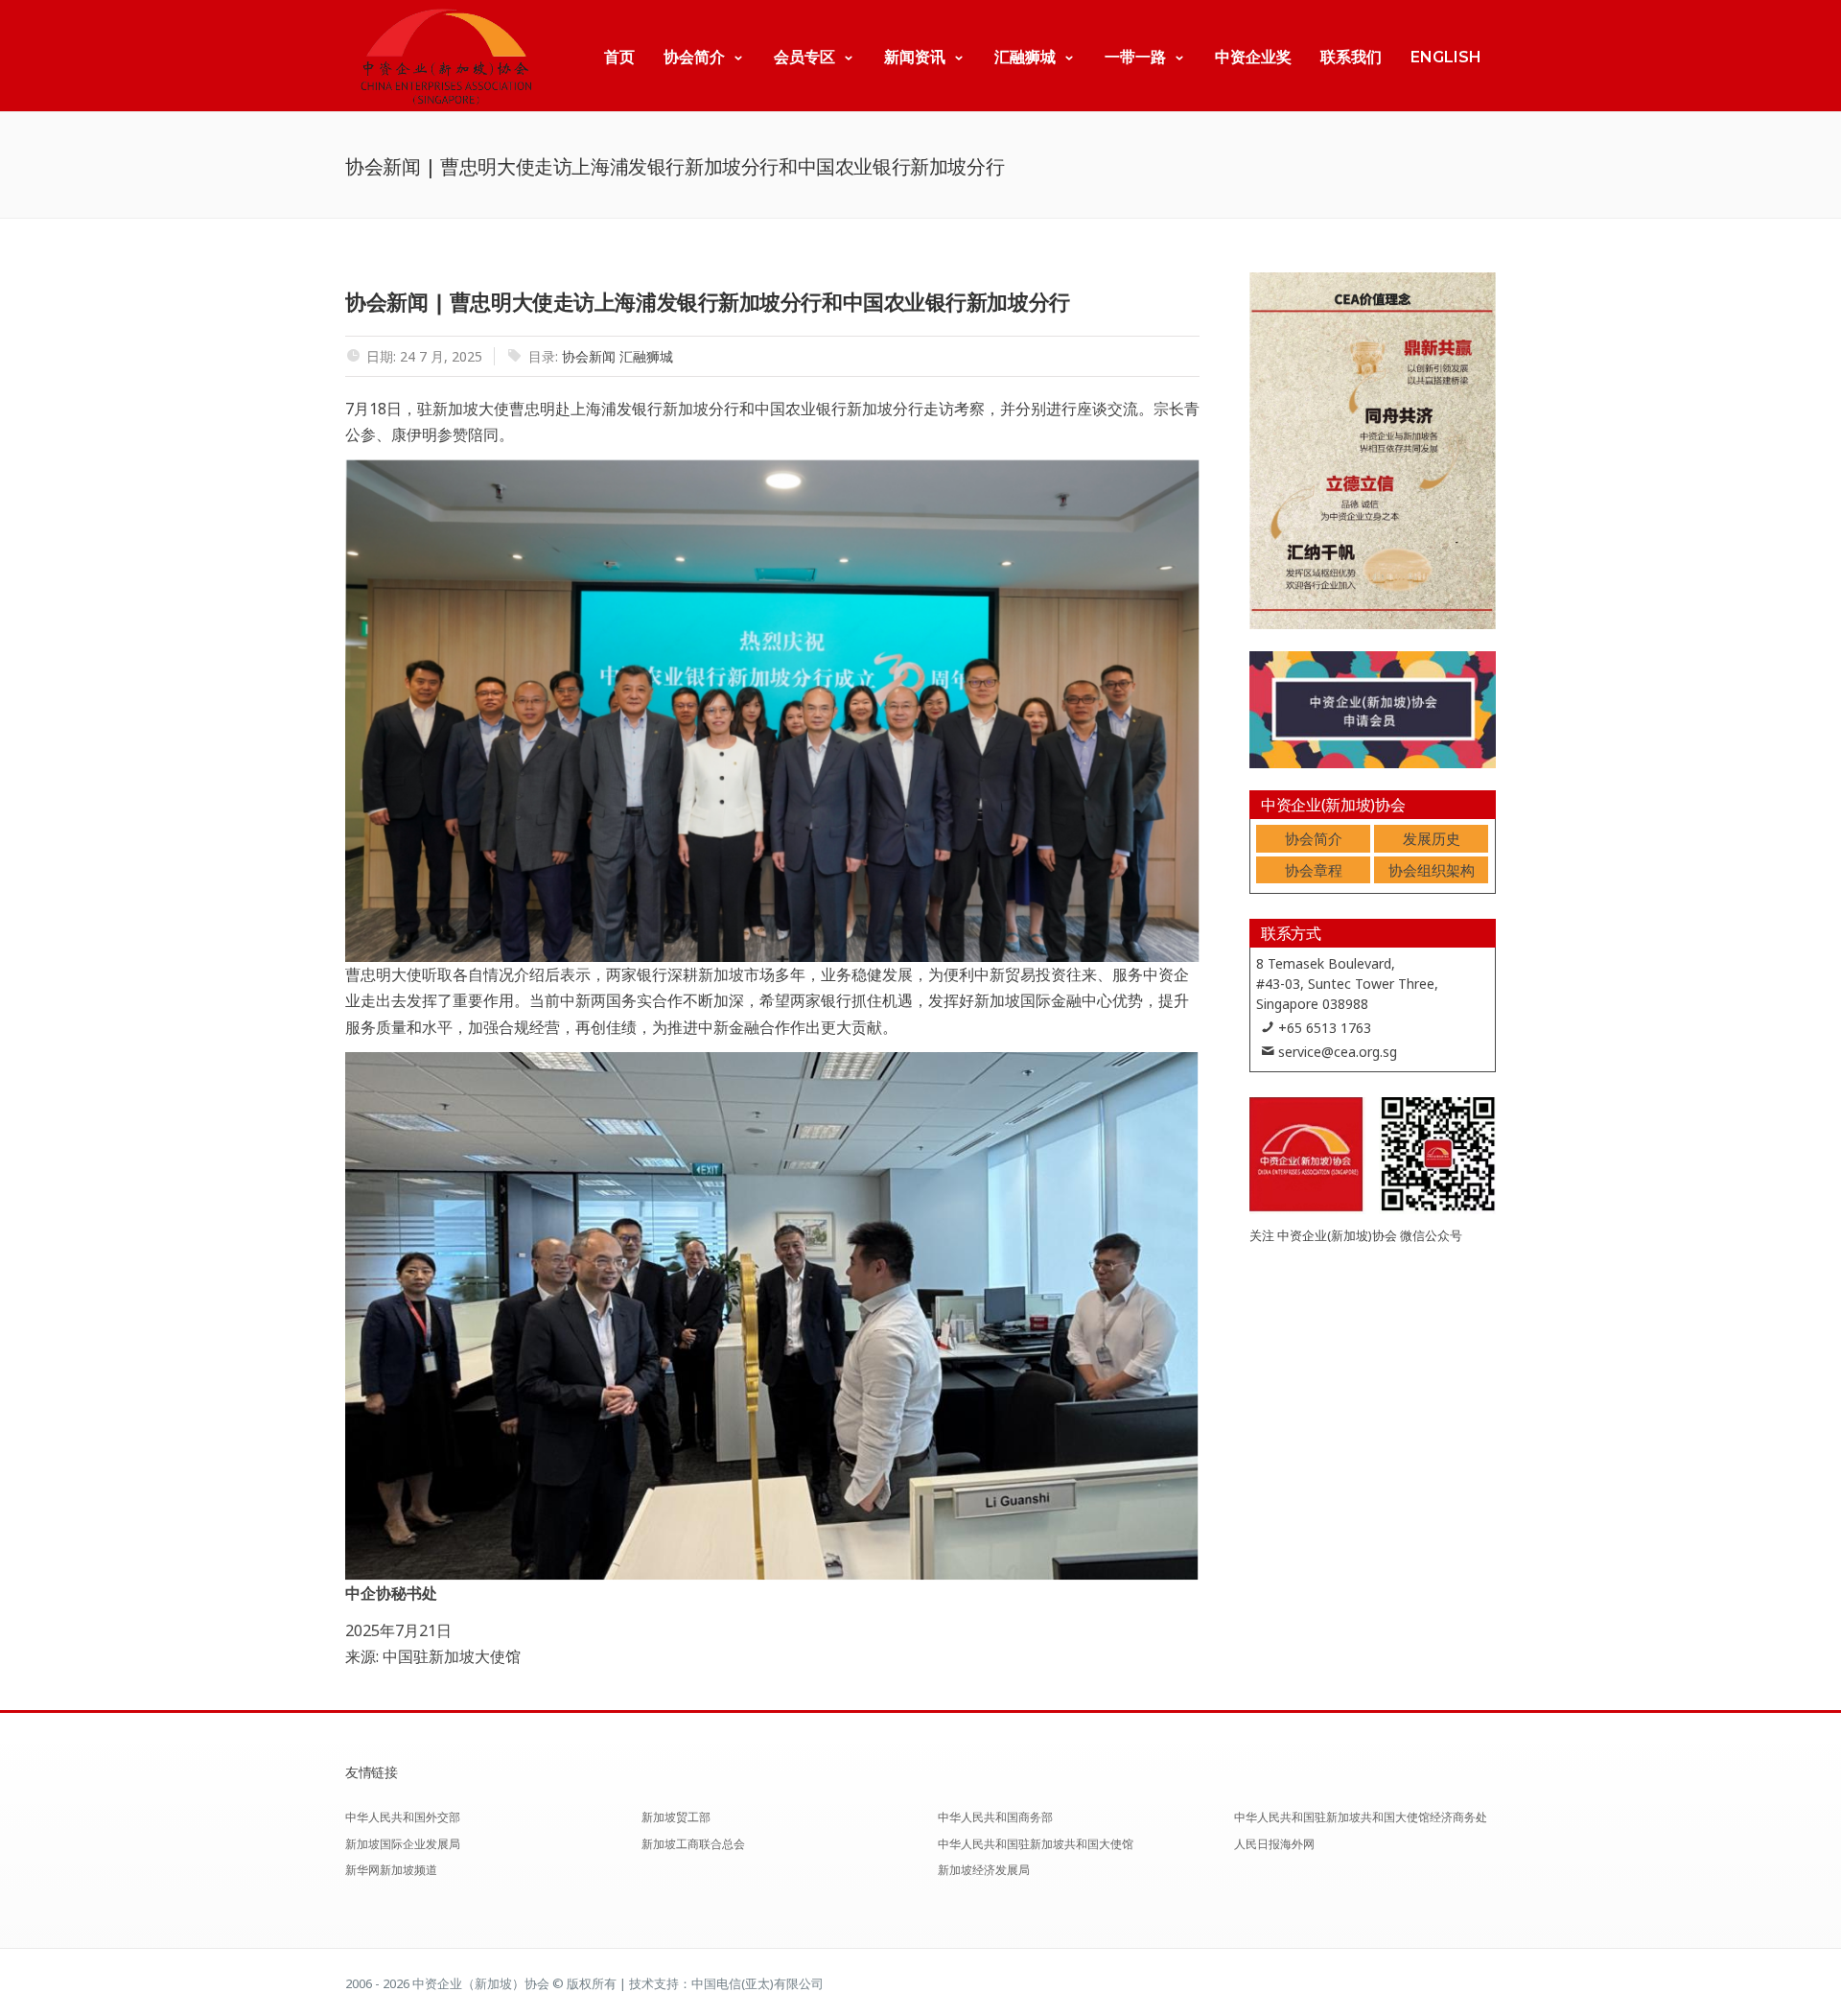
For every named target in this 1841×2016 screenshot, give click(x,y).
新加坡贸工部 (676, 1817)
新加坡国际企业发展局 (403, 1844)
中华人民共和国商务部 (995, 1817)
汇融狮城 (1025, 57)
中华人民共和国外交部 (403, 1817)
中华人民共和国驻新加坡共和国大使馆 (1036, 1844)
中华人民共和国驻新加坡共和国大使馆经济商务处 (1361, 1817)
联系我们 (1351, 57)
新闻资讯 (915, 57)
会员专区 (804, 57)
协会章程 (1314, 870)
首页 (619, 57)
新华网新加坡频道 (391, 1870)
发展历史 (1432, 838)
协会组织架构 (1432, 870)
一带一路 (1135, 57)
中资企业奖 (1253, 57)
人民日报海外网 (1274, 1844)
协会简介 (694, 57)
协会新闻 (589, 356)
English (1446, 57)
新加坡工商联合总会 (693, 1844)
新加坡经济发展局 (984, 1870)
